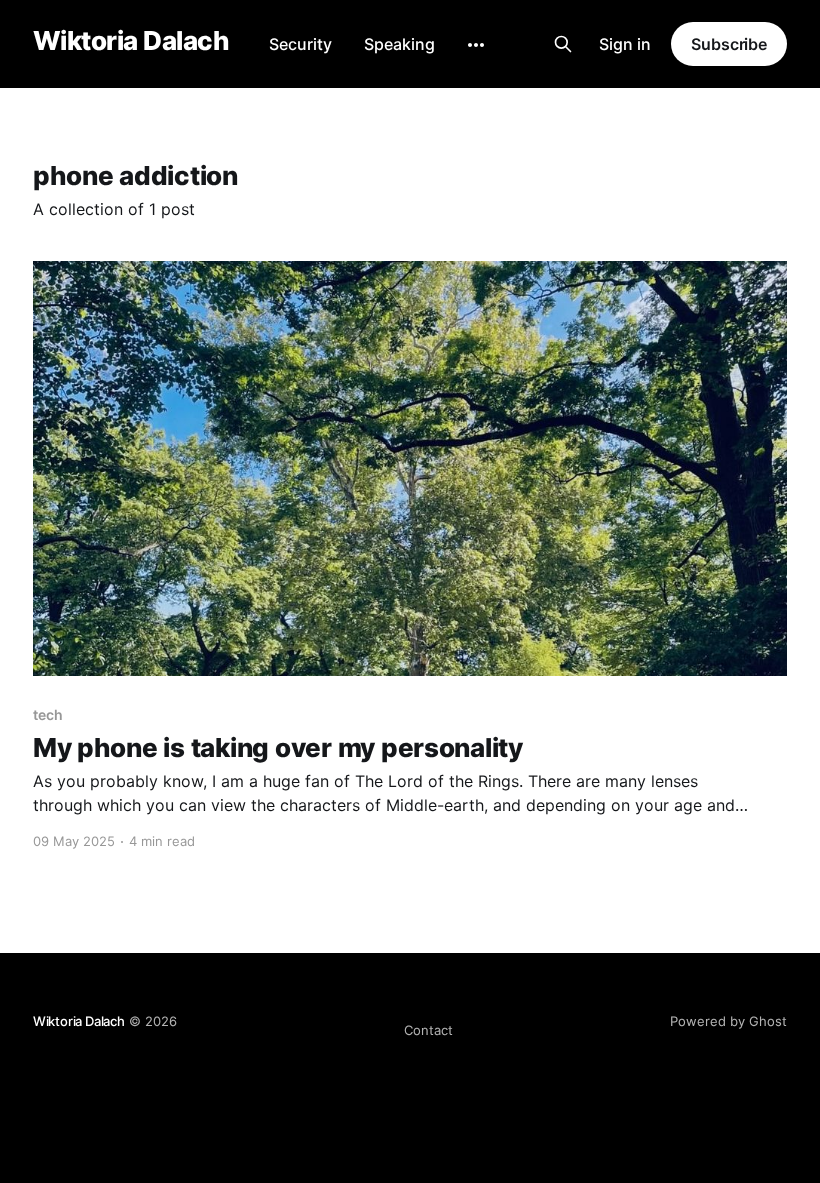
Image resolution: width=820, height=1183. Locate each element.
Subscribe (729, 44)
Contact (428, 1030)
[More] (476, 45)
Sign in (625, 44)
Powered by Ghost (728, 1021)
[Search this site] (563, 44)
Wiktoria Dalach (131, 41)
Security (300, 44)
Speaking (399, 44)
